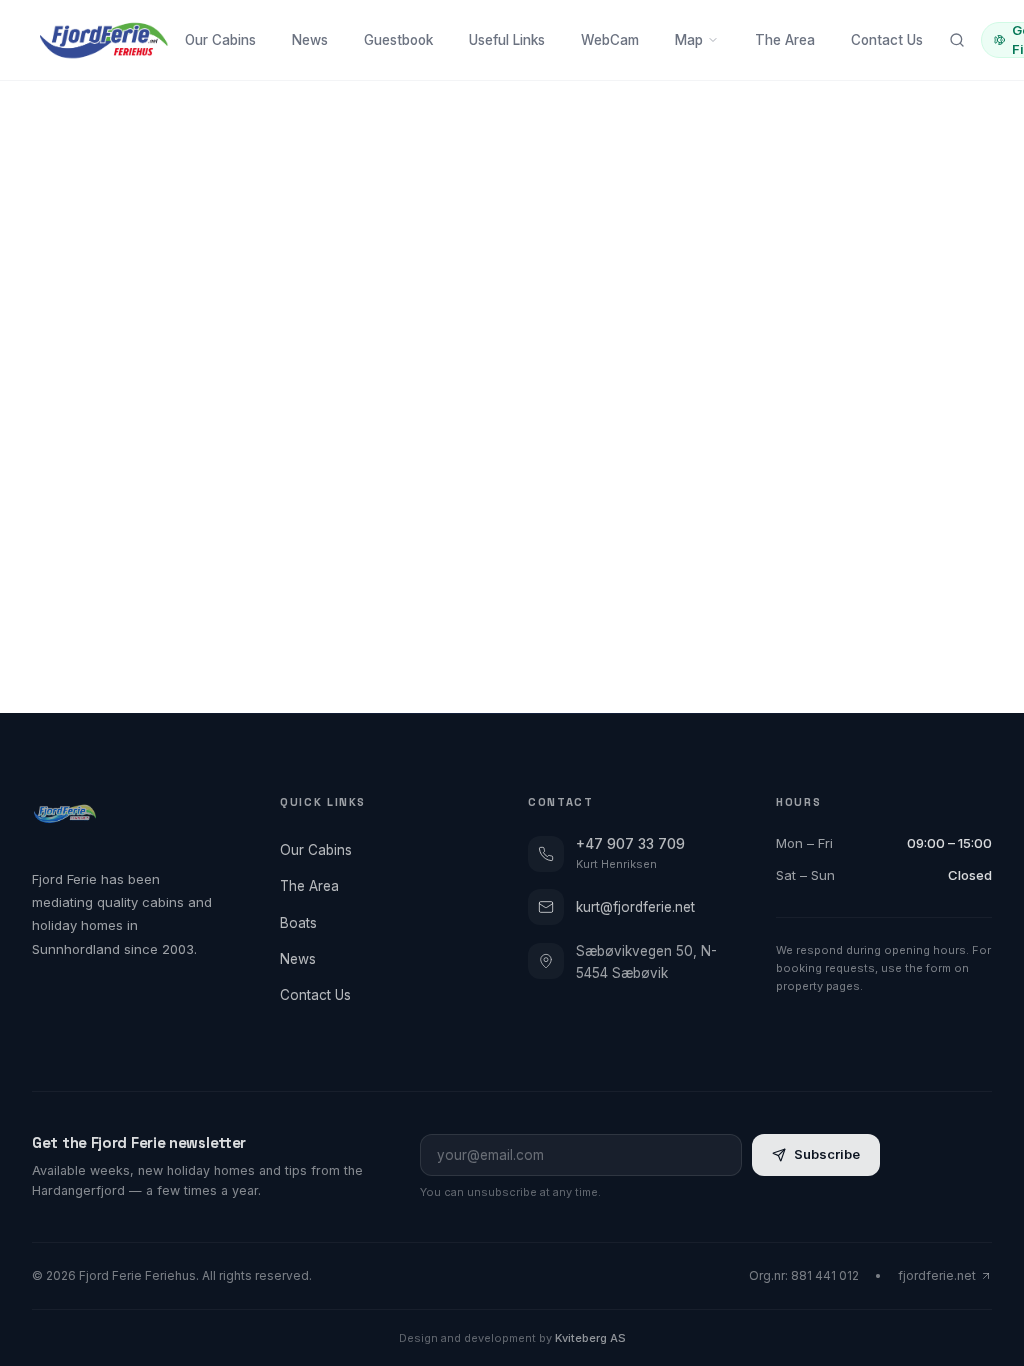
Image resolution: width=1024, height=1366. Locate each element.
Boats (298, 923)
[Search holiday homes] (957, 40)
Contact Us (887, 40)
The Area (785, 40)
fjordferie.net (937, 1275)
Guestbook (398, 40)
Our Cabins (220, 40)
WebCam (610, 40)
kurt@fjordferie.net (635, 907)
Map (689, 40)
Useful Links (507, 40)
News (310, 40)
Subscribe (827, 1154)
